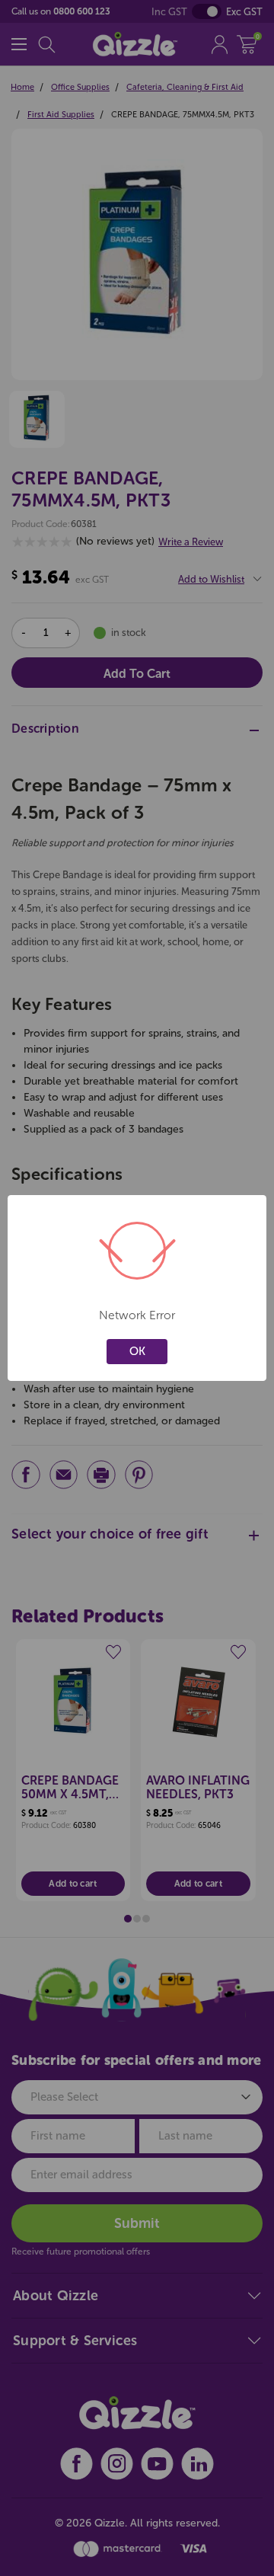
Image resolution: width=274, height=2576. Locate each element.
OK (137, 1351)
